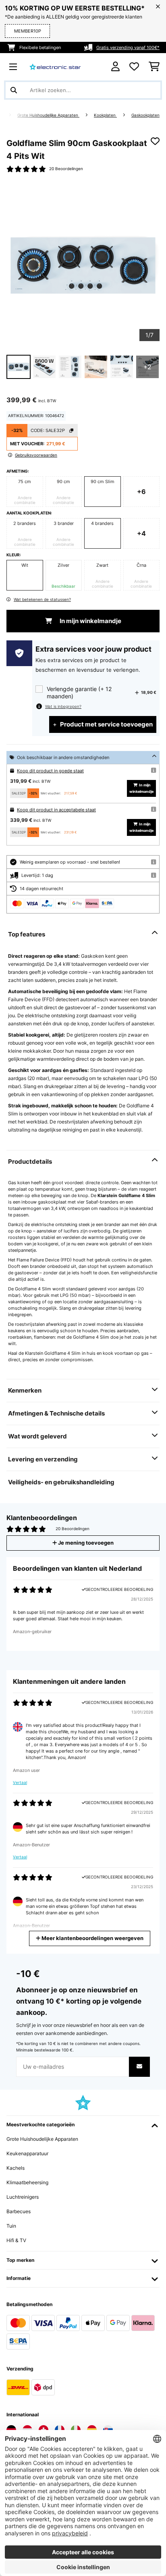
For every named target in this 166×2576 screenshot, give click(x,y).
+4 (141, 533)
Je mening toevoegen (85, 1543)
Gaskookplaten (145, 115)
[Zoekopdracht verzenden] (14, 90)
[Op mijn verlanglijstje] (155, 141)
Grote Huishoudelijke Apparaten (48, 115)
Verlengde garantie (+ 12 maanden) (79, 692)
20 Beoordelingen (66, 169)
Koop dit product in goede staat (50, 771)
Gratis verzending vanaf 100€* (128, 47)
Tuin (11, 2226)
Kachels (16, 2168)
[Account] (115, 67)
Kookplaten (105, 115)
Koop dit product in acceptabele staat (56, 810)
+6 (141, 492)
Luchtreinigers (23, 2197)
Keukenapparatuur (27, 2153)
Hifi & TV (16, 2240)
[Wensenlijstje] (134, 67)
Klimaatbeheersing (27, 2182)
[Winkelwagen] (154, 67)
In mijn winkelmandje (90, 621)
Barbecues (19, 2211)
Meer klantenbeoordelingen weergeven (92, 1938)
